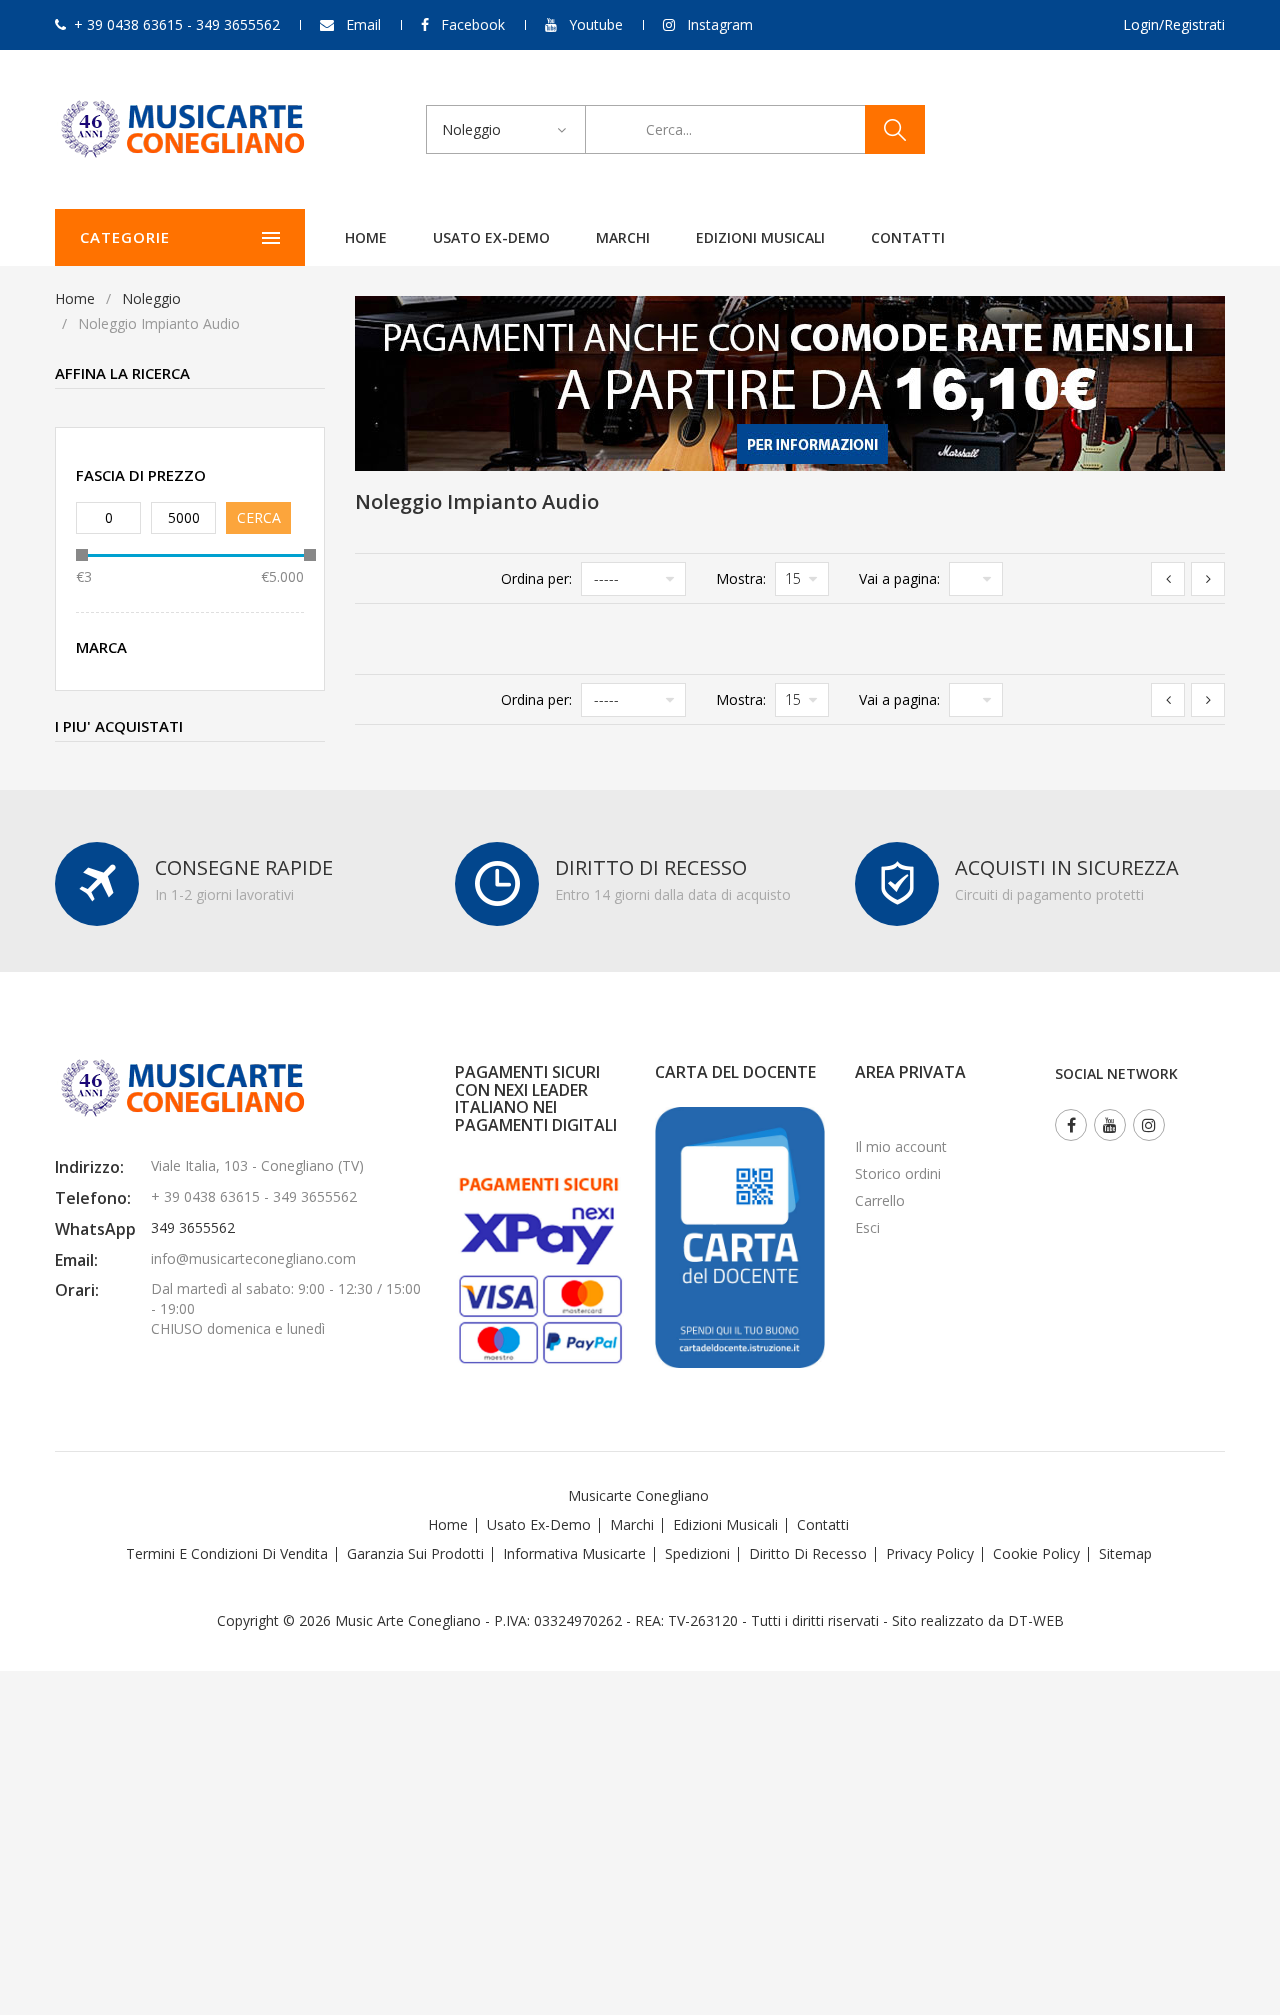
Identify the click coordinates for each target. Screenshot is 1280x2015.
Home (366, 237)
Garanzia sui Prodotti (415, 1553)
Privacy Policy (930, 1553)
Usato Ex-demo (539, 1524)
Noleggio (151, 298)
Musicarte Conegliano (638, 1495)
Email (363, 24)
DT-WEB (1036, 1620)
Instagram (720, 24)
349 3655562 (193, 1227)
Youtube (596, 24)
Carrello (880, 1200)
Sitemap (1125, 1553)
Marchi (623, 237)
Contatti (908, 237)
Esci (867, 1227)
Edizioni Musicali (760, 237)
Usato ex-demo (491, 237)
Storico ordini (898, 1173)
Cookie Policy (1036, 1553)
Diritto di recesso (808, 1553)
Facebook (473, 24)
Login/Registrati (1174, 24)
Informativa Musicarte (574, 1553)
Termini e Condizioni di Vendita (227, 1553)
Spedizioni (697, 1553)
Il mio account (901, 1146)
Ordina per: (536, 578)
